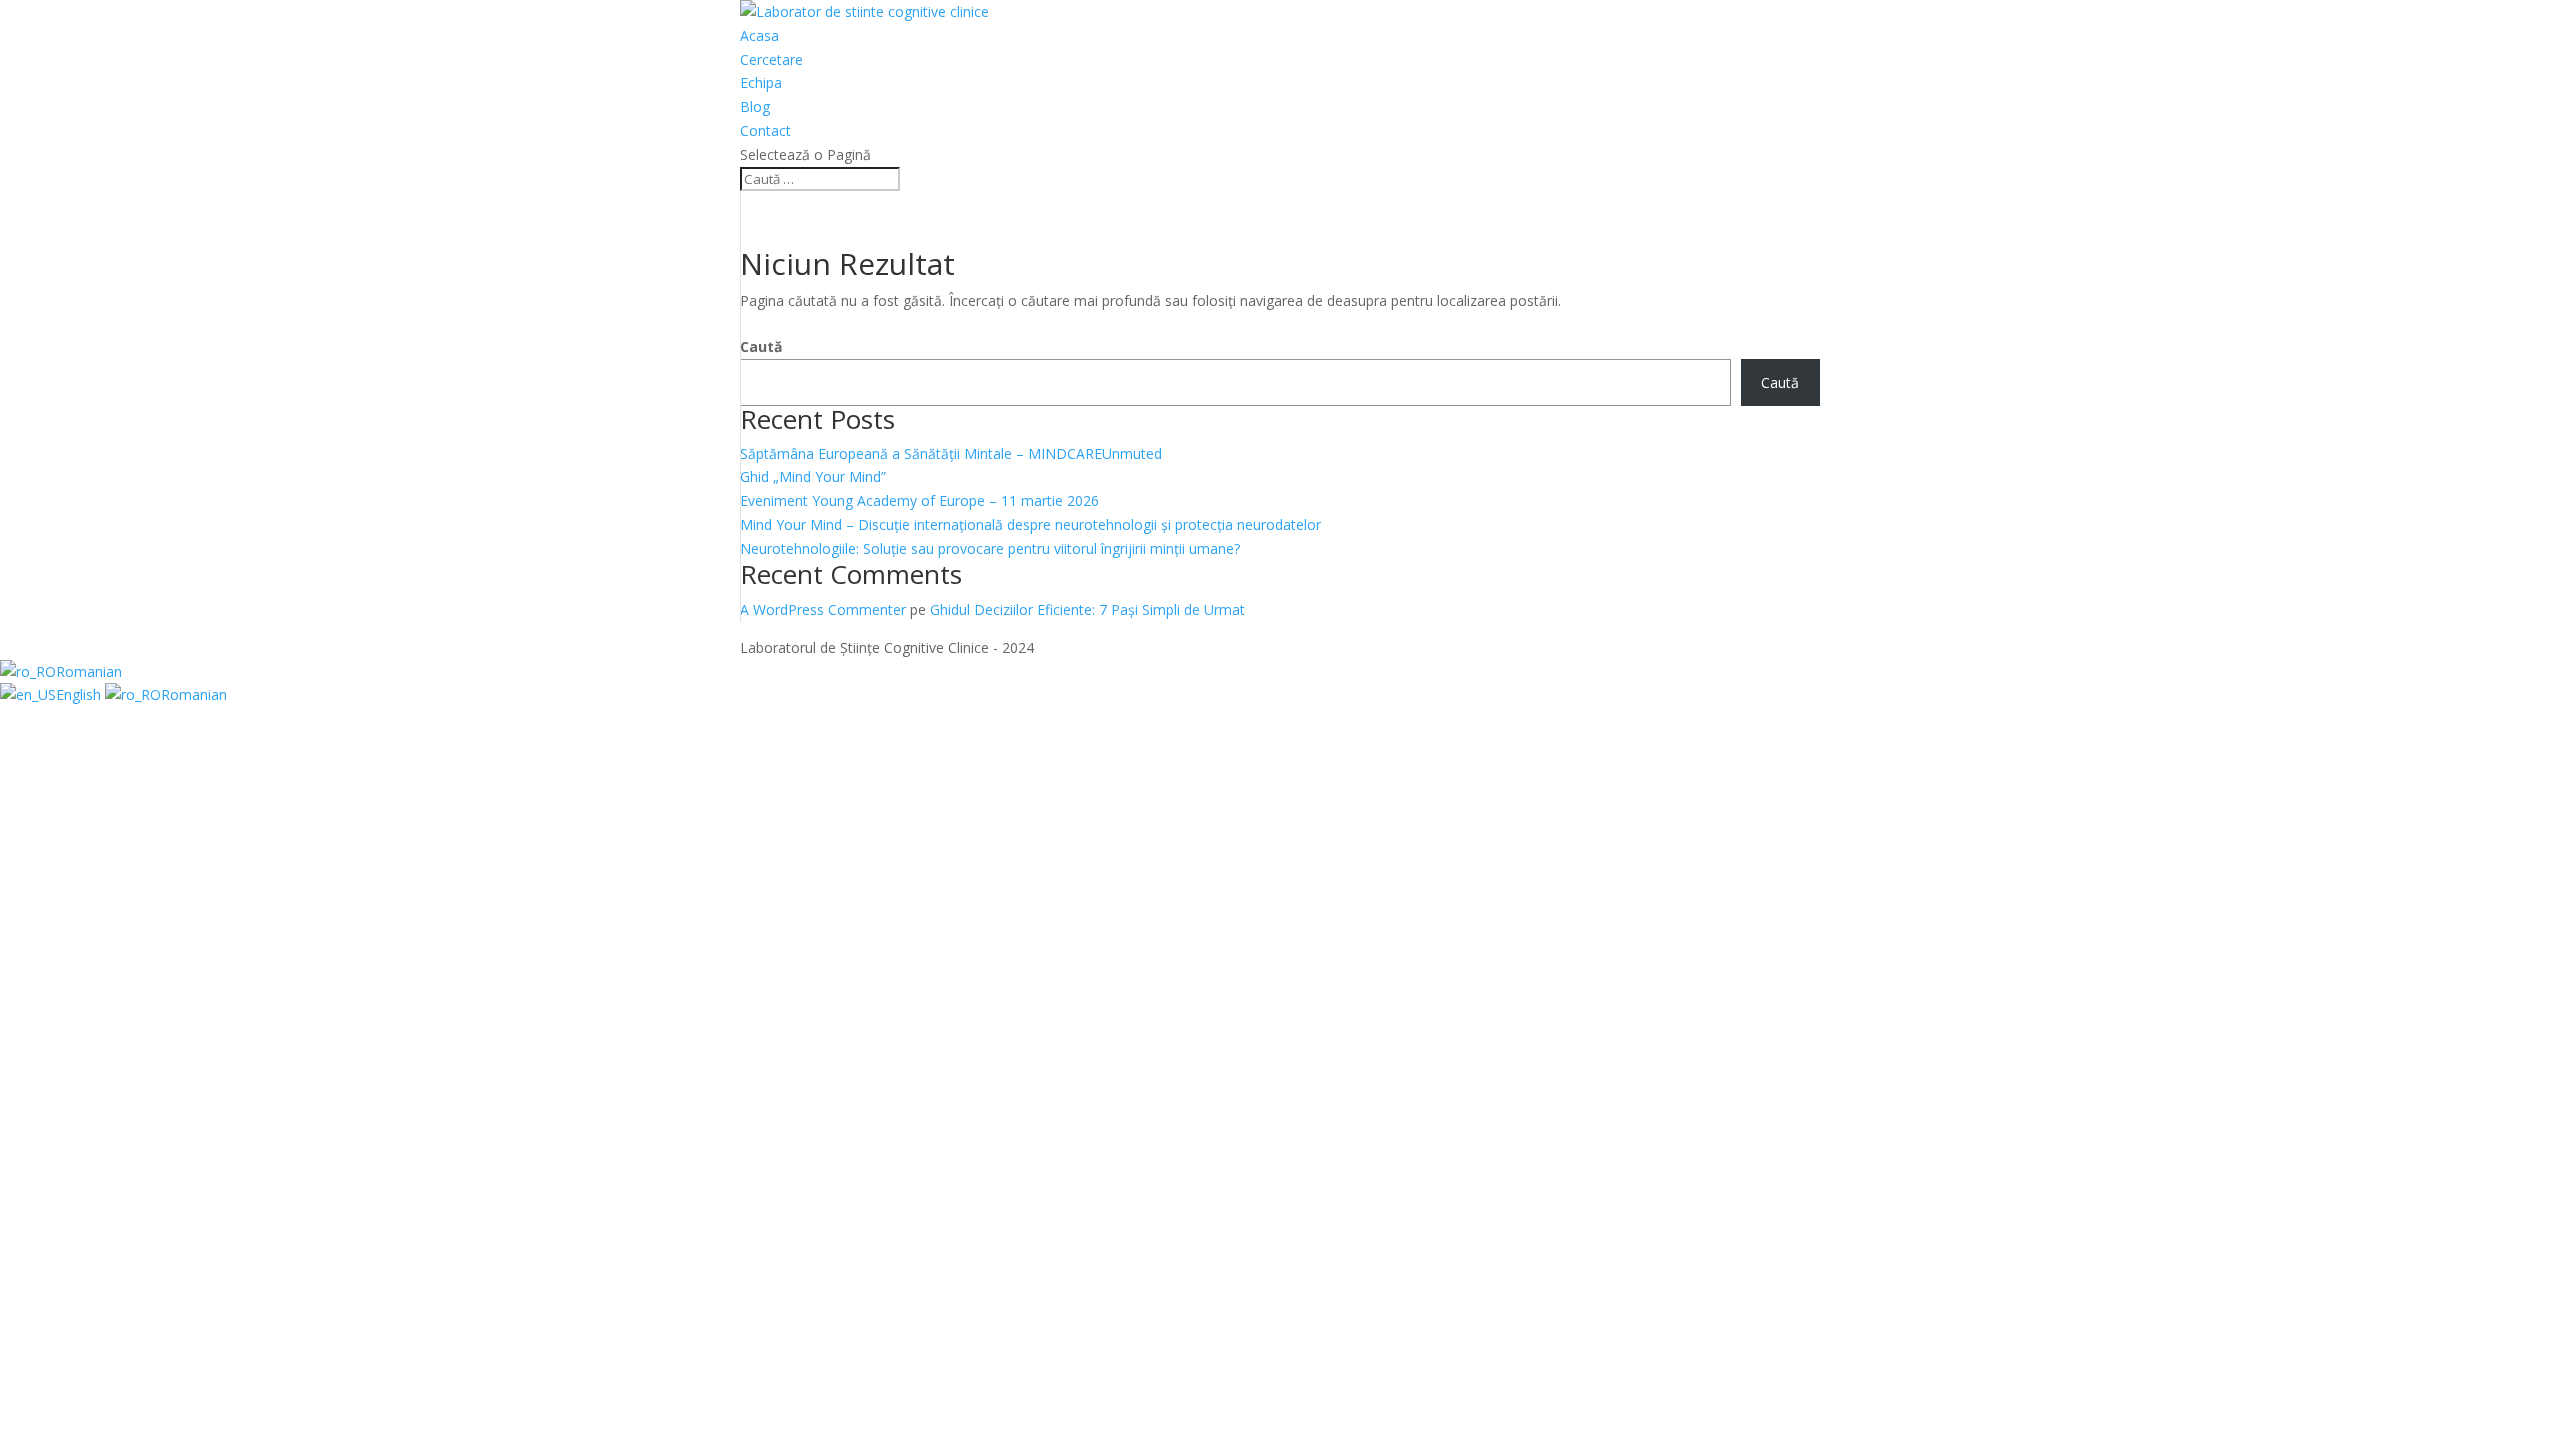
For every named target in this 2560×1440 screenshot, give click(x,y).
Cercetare (771, 59)
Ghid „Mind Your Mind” (813, 476)
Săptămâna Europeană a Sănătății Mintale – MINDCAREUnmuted (951, 453)
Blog (755, 106)
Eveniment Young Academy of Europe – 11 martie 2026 (919, 500)
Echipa (761, 82)
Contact (765, 130)
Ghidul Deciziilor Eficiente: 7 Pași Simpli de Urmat (1087, 609)
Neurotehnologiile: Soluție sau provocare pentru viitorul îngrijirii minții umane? (990, 548)
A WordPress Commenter (823, 609)
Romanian (89, 671)
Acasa (759, 35)
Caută (761, 346)
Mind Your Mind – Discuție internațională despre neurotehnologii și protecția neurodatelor (1030, 524)
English (80, 694)
